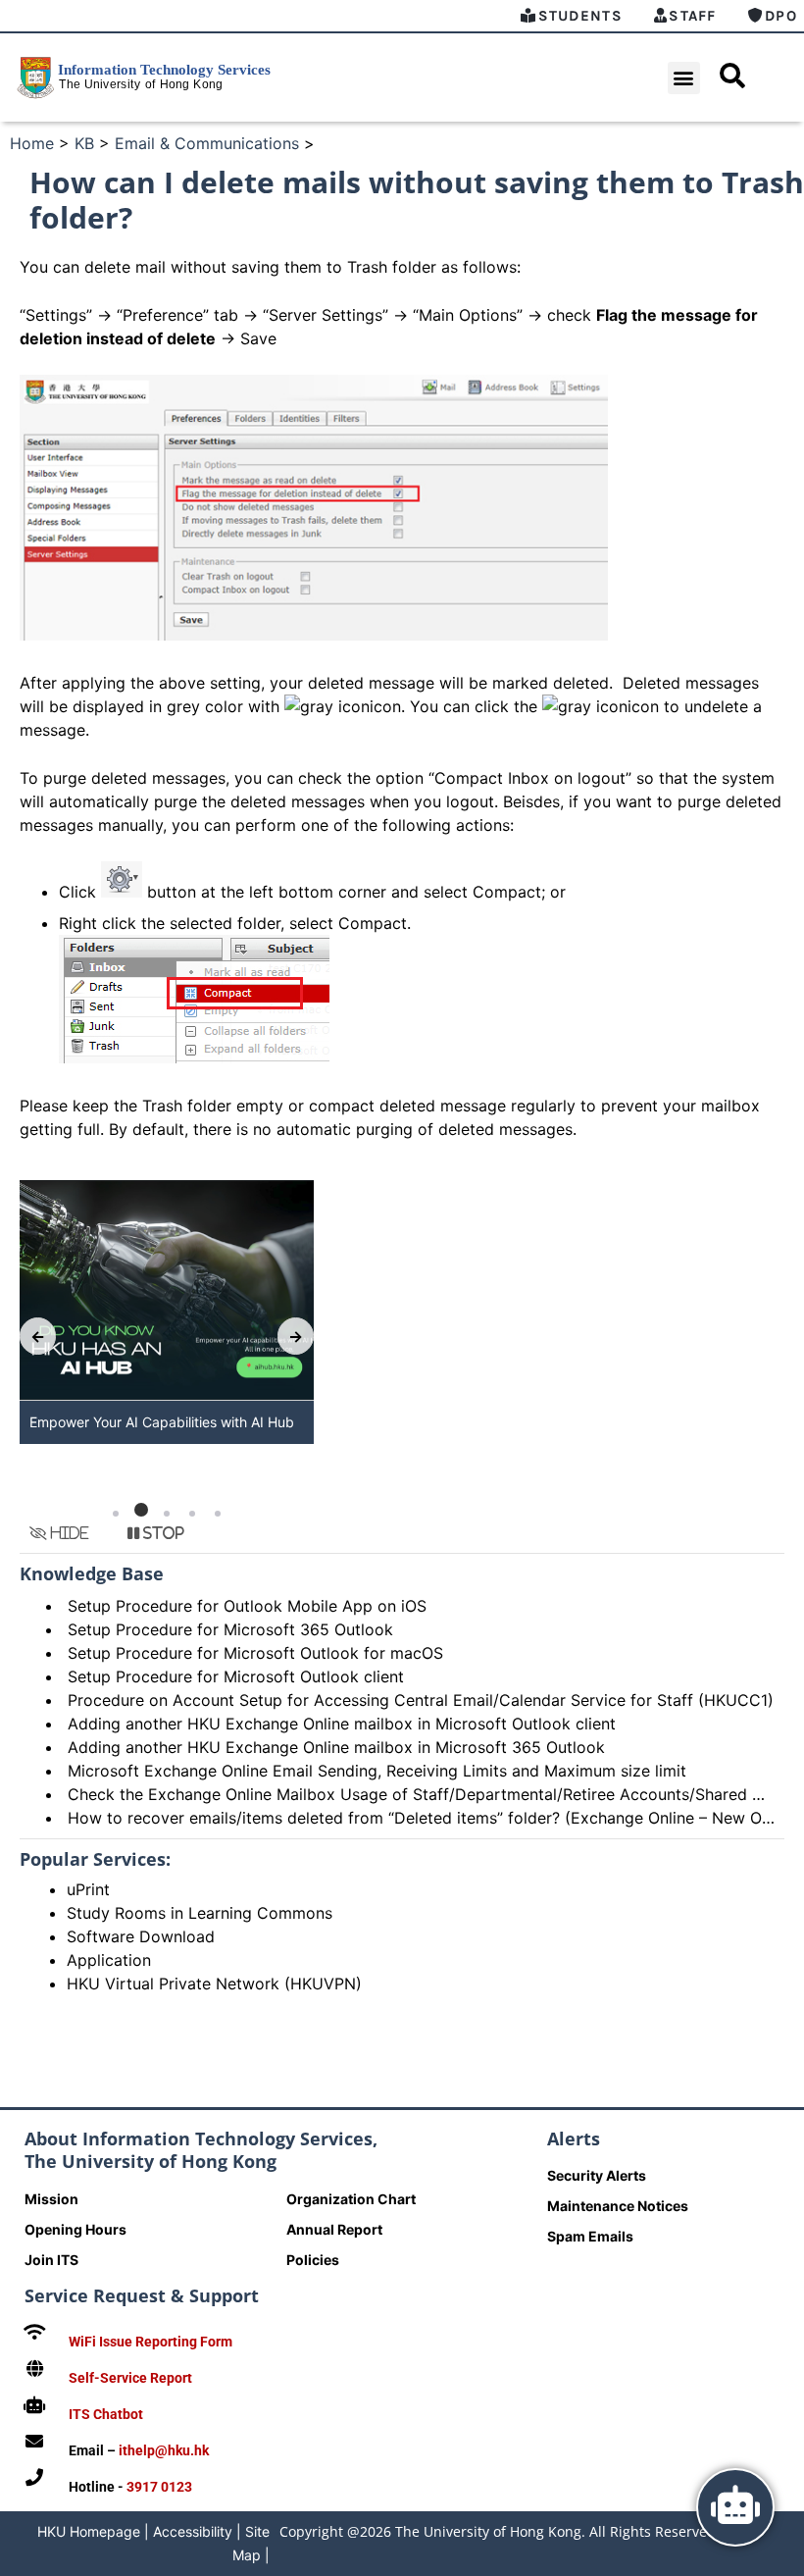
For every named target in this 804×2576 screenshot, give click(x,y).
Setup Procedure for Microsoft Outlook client (236, 1676)
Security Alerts (597, 2175)
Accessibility (193, 2531)
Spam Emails (590, 2236)
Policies (313, 2260)
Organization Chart (351, 2199)
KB (84, 143)
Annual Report (334, 2229)
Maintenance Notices (618, 2206)
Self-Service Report (130, 2378)
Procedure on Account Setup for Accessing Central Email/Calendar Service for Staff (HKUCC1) (421, 1700)
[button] (684, 78)
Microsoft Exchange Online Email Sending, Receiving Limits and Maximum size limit (377, 1771)
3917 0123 (159, 2487)
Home (32, 143)
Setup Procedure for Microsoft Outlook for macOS (255, 1653)
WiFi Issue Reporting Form (151, 2342)
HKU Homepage (89, 2531)
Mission (51, 2199)
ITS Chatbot (106, 2414)
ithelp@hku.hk (164, 2450)
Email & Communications (207, 143)
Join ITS (51, 2260)
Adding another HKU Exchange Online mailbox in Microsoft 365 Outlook (336, 1747)
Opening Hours (75, 2229)
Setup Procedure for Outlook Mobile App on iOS (247, 1606)
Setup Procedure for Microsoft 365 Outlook (230, 1629)
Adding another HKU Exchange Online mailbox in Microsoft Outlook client (342, 1724)
